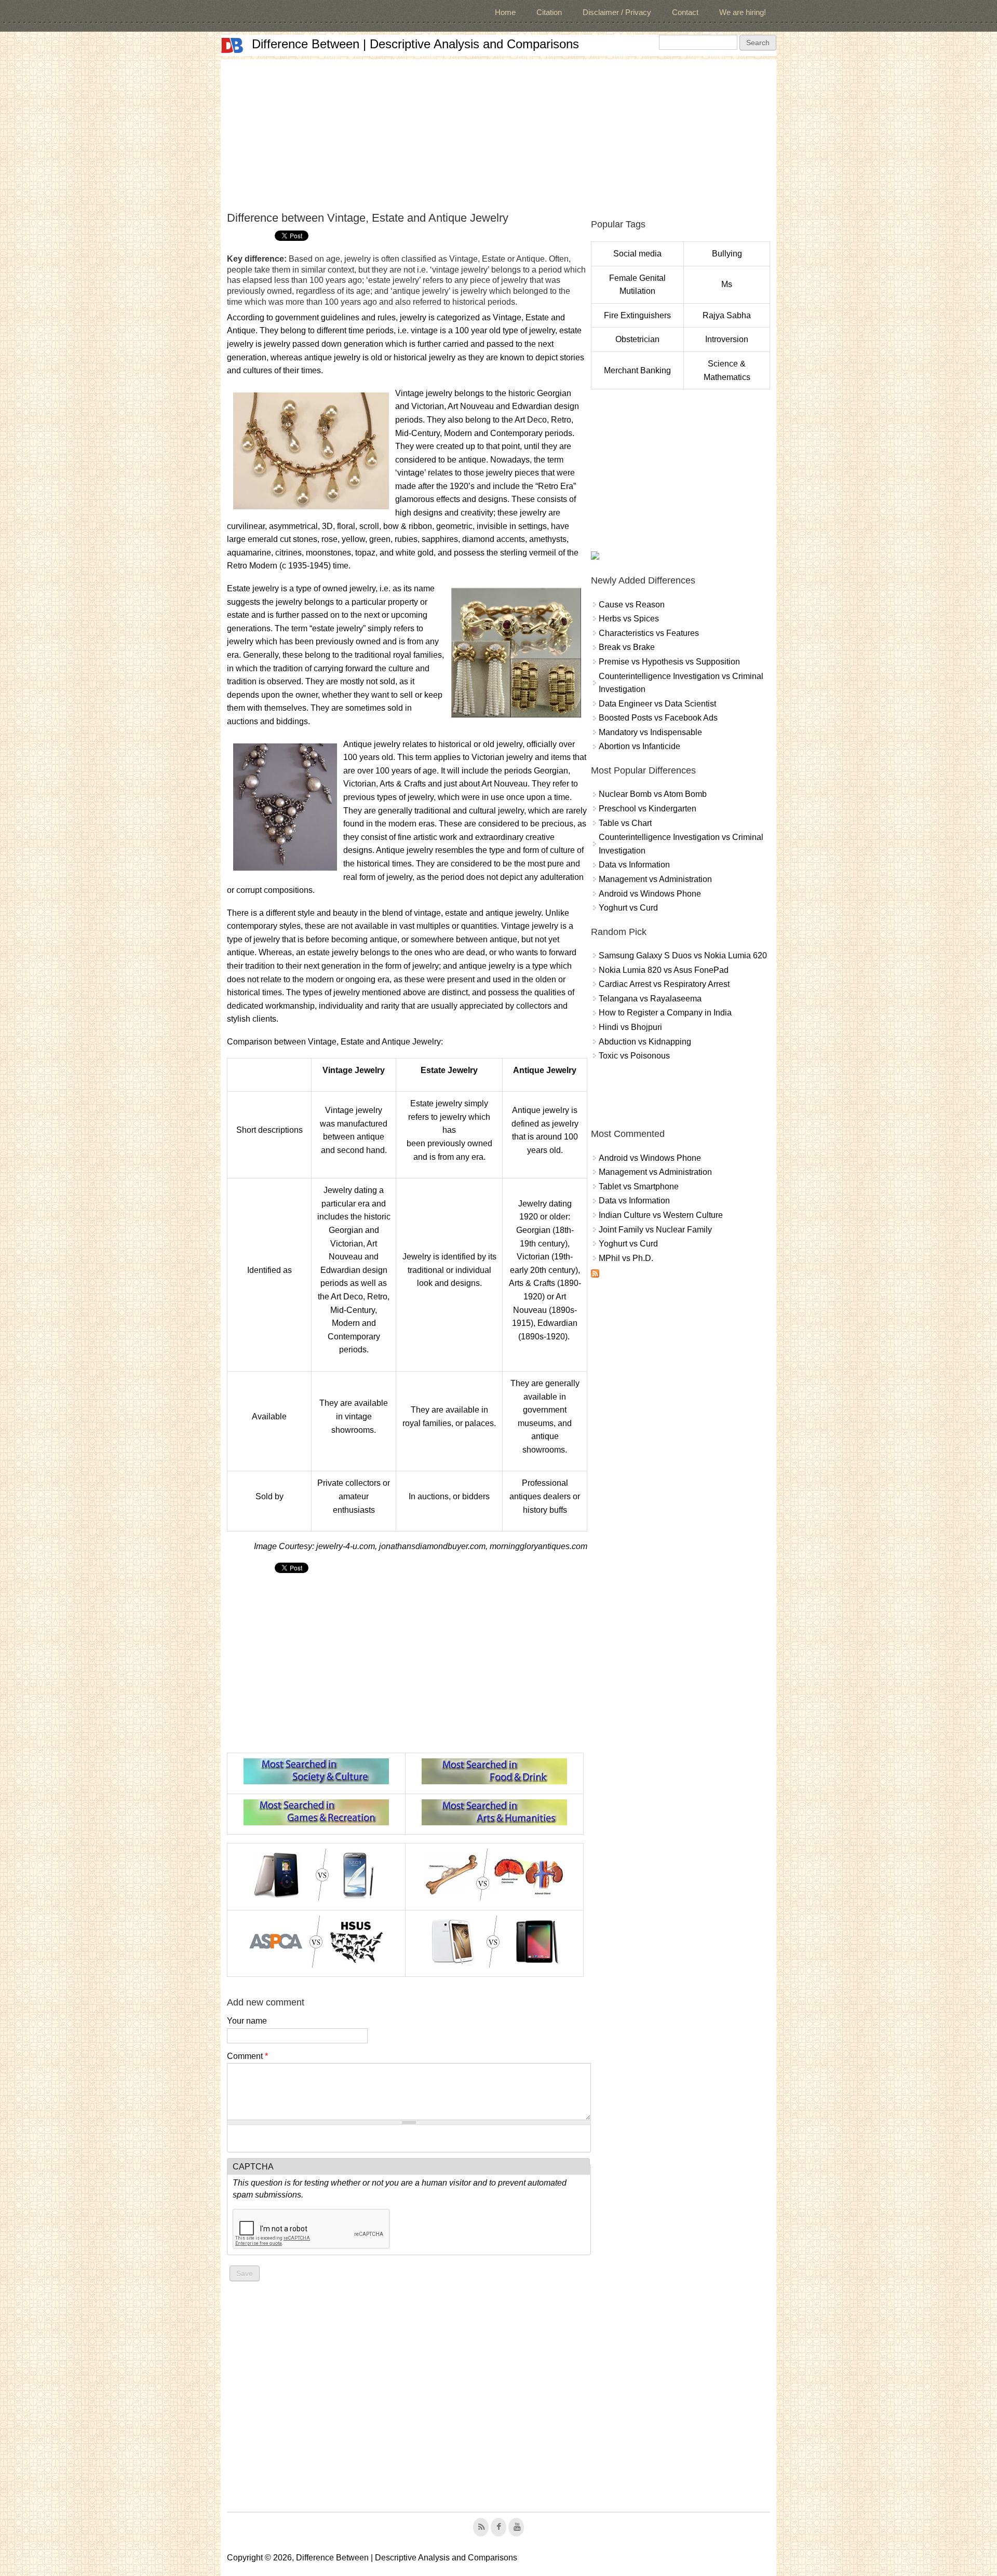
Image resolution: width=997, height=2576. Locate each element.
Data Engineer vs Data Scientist (657, 704)
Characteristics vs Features (649, 633)
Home (505, 12)
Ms (727, 284)
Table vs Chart (625, 823)
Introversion (727, 339)
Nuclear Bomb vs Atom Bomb (653, 794)
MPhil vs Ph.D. (626, 1258)
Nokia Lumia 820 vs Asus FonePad (664, 970)
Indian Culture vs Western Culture (661, 1215)
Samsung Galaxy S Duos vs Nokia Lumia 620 (683, 955)
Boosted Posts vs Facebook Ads (658, 718)
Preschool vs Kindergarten (648, 809)
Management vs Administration (655, 879)
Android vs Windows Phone (650, 894)
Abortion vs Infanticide (639, 746)
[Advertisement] (498, 132)
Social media (637, 254)
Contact (685, 12)
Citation (549, 12)
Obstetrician (637, 339)
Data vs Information (634, 865)
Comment (247, 2056)
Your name (247, 2021)
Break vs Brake (627, 647)
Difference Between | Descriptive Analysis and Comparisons (415, 44)
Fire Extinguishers (637, 315)
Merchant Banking (637, 370)
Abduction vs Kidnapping (645, 1042)
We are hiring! (743, 12)
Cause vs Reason (632, 605)
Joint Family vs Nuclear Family (655, 1230)
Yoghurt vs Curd (628, 908)
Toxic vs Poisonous (634, 1056)
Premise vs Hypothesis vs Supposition (669, 662)
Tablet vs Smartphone (639, 1187)
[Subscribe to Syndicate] (595, 1275)
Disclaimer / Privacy (617, 12)
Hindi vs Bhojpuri (630, 1027)
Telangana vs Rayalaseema (650, 999)
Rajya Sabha (727, 315)
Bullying (727, 254)
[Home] (232, 45)
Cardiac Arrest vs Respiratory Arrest (664, 984)
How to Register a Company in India (665, 1013)
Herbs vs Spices (629, 619)
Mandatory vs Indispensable (650, 732)
